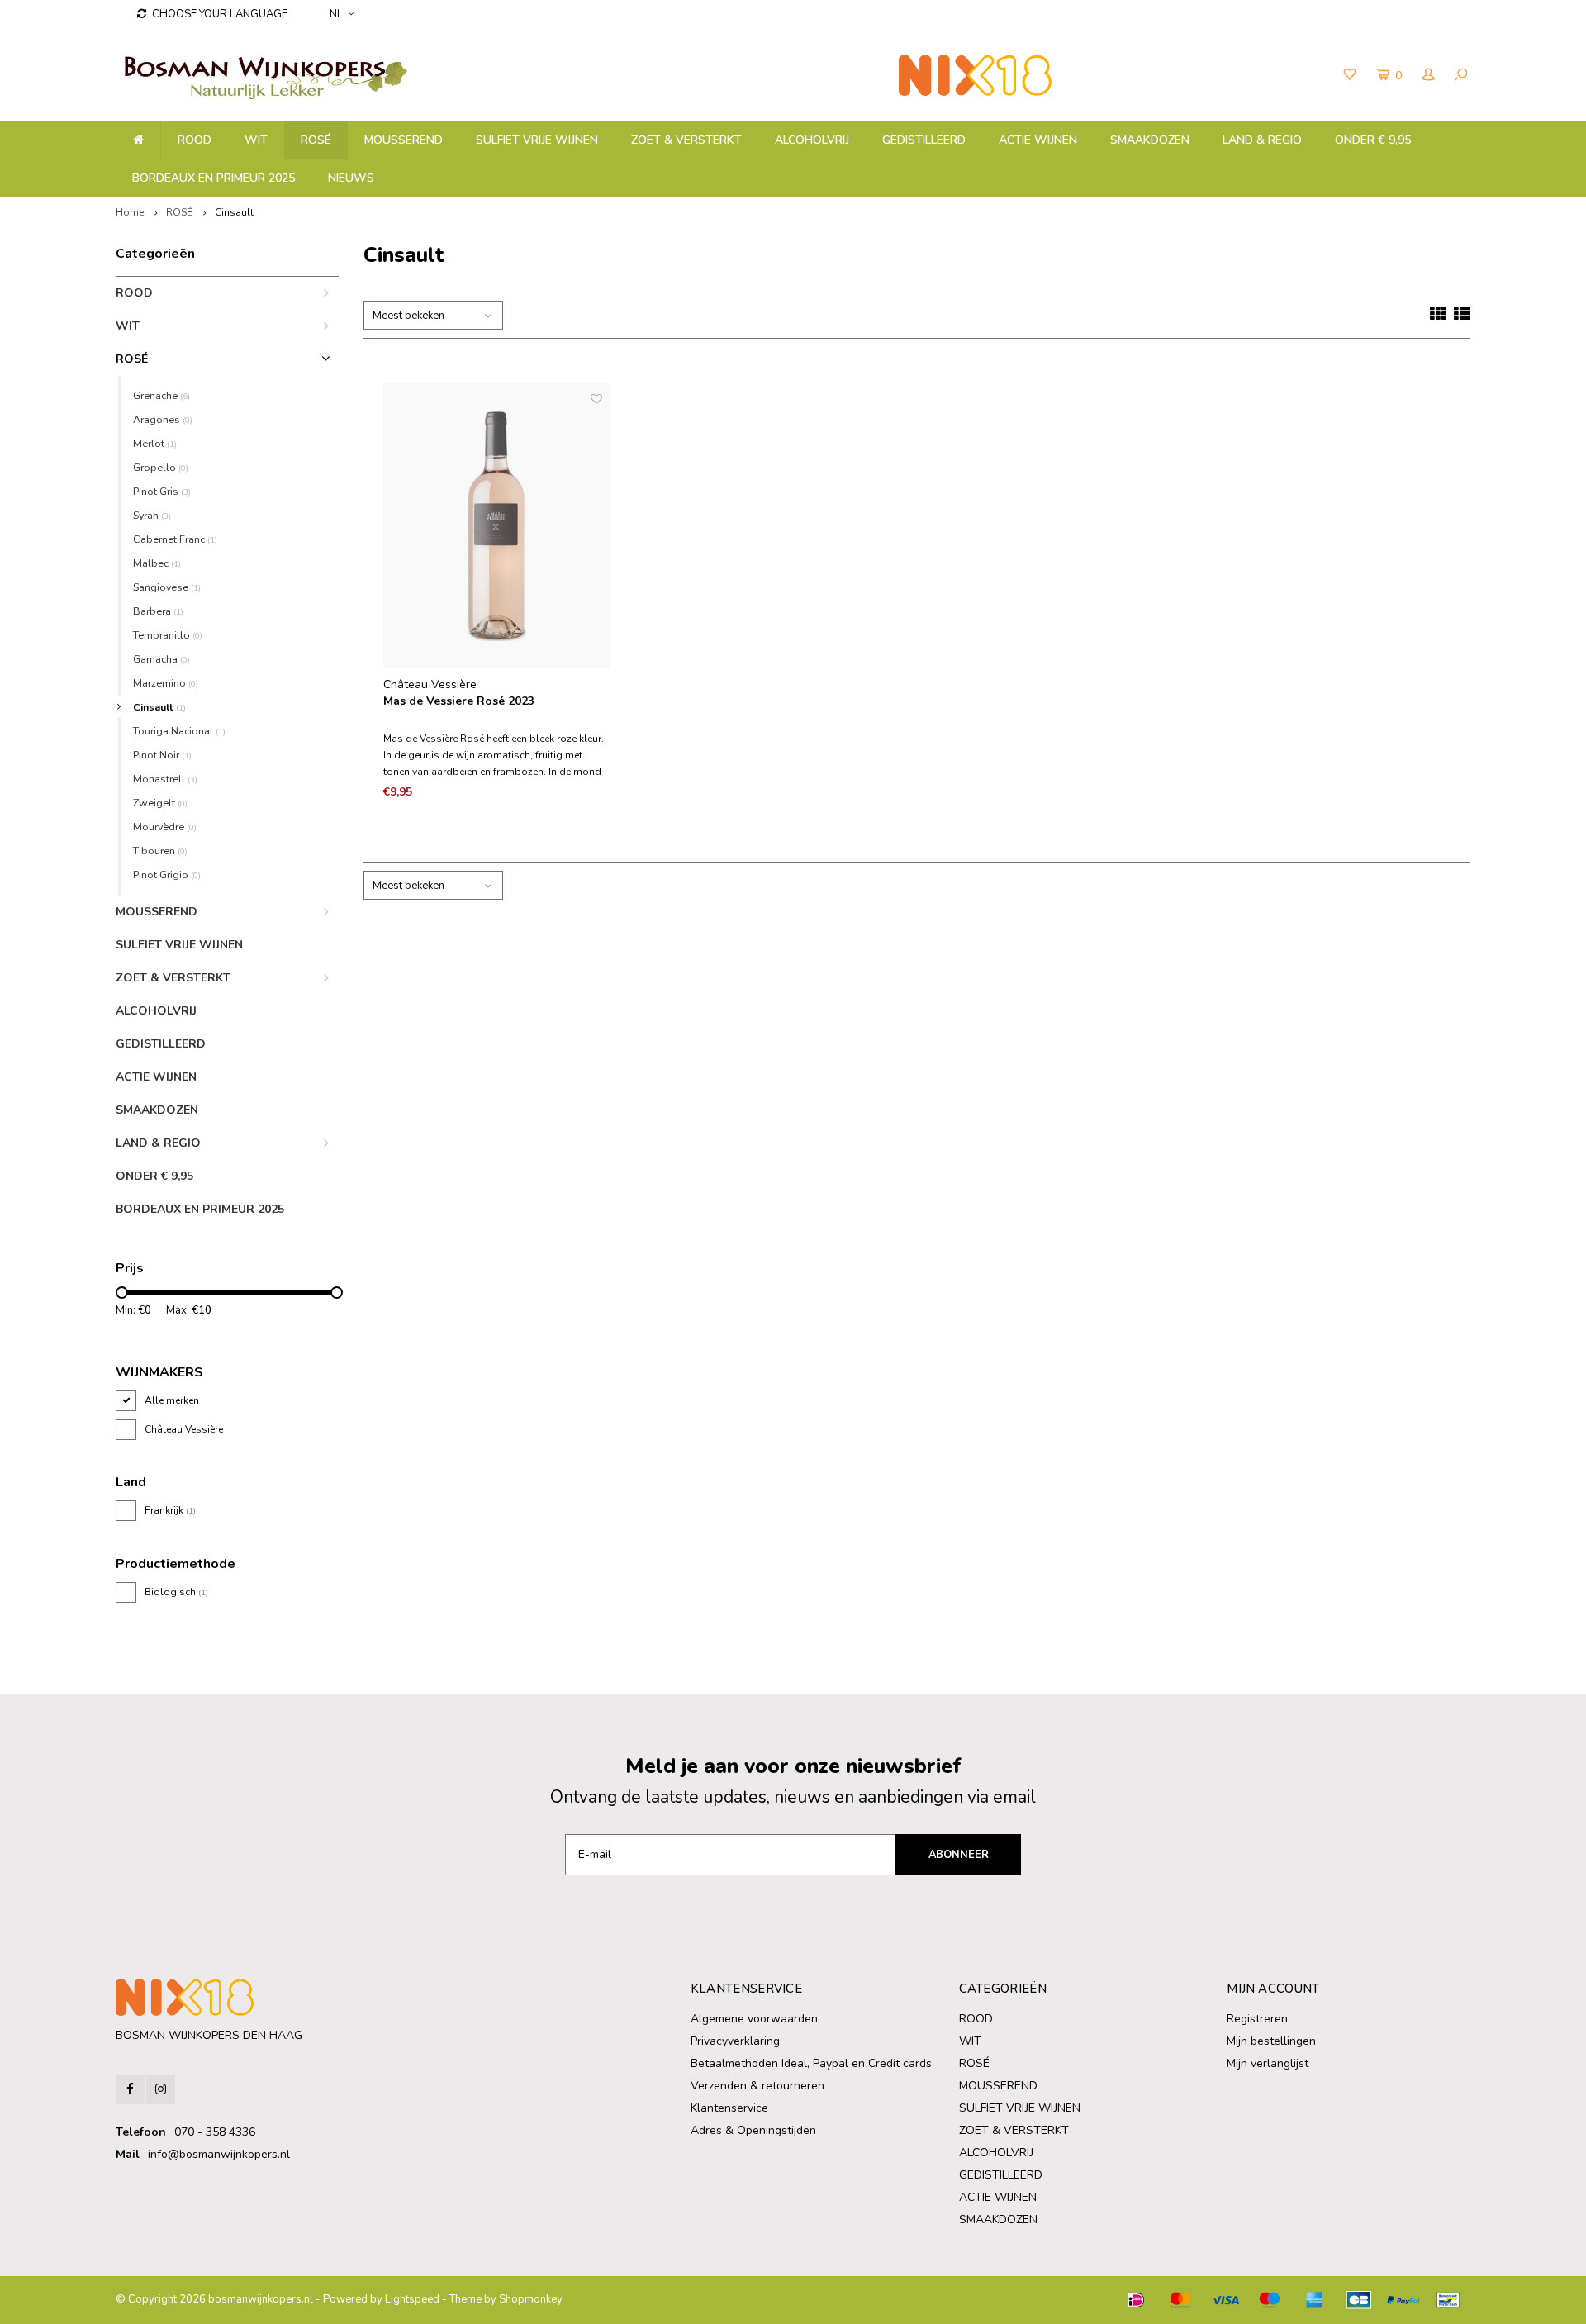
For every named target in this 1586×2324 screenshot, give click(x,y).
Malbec (157, 563)
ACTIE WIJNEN (1038, 140)
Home (130, 212)
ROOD (195, 140)
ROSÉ (316, 140)
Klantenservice (729, 2108)
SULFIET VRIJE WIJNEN (537, 140)
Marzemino (166, 683)
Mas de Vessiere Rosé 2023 (459, 701)
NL (336, 14)
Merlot (155, 443)
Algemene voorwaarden (754, 2019)
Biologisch (176, 1592)
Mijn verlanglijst (1268, 2063)
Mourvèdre (165, 827)
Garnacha (161, 659)
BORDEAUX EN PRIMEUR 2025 (214, 178)
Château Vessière (184, 1429)
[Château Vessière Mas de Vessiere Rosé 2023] (497, 526)
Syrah (152, 515)
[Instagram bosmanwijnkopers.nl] (161, 2090)
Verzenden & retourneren (757, 2086)
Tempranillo (168, 635)
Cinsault (234, 212)
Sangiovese (167, 587)
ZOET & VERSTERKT (686, 140)
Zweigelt (160, 803)
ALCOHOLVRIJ (812, 140)
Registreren (1257, 2019)
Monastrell (165, 779)
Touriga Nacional (179, 731)
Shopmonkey (531, 2299)
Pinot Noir (162, 755)
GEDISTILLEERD (924, 140)
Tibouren (160, 851)
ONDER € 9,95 (1373, 140)
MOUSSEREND (404, 140)
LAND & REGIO (1262, 140)
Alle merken (172, 1400)
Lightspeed (412, 2299)
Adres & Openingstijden (753, 2130)
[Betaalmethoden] (1136, 2300)
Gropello (161, 467)
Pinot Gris (162, 491)
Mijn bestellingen (1271, 2041)
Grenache (161, 395)
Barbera (158, 611)
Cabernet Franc (175, 539)
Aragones (163, 419)
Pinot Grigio (167, 874)
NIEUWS (351, 178)
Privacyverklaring (735, 2041)
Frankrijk (170, 1510)
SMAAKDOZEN (1150, 140)
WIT (256, 140)
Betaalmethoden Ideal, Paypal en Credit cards (811, 2063)
